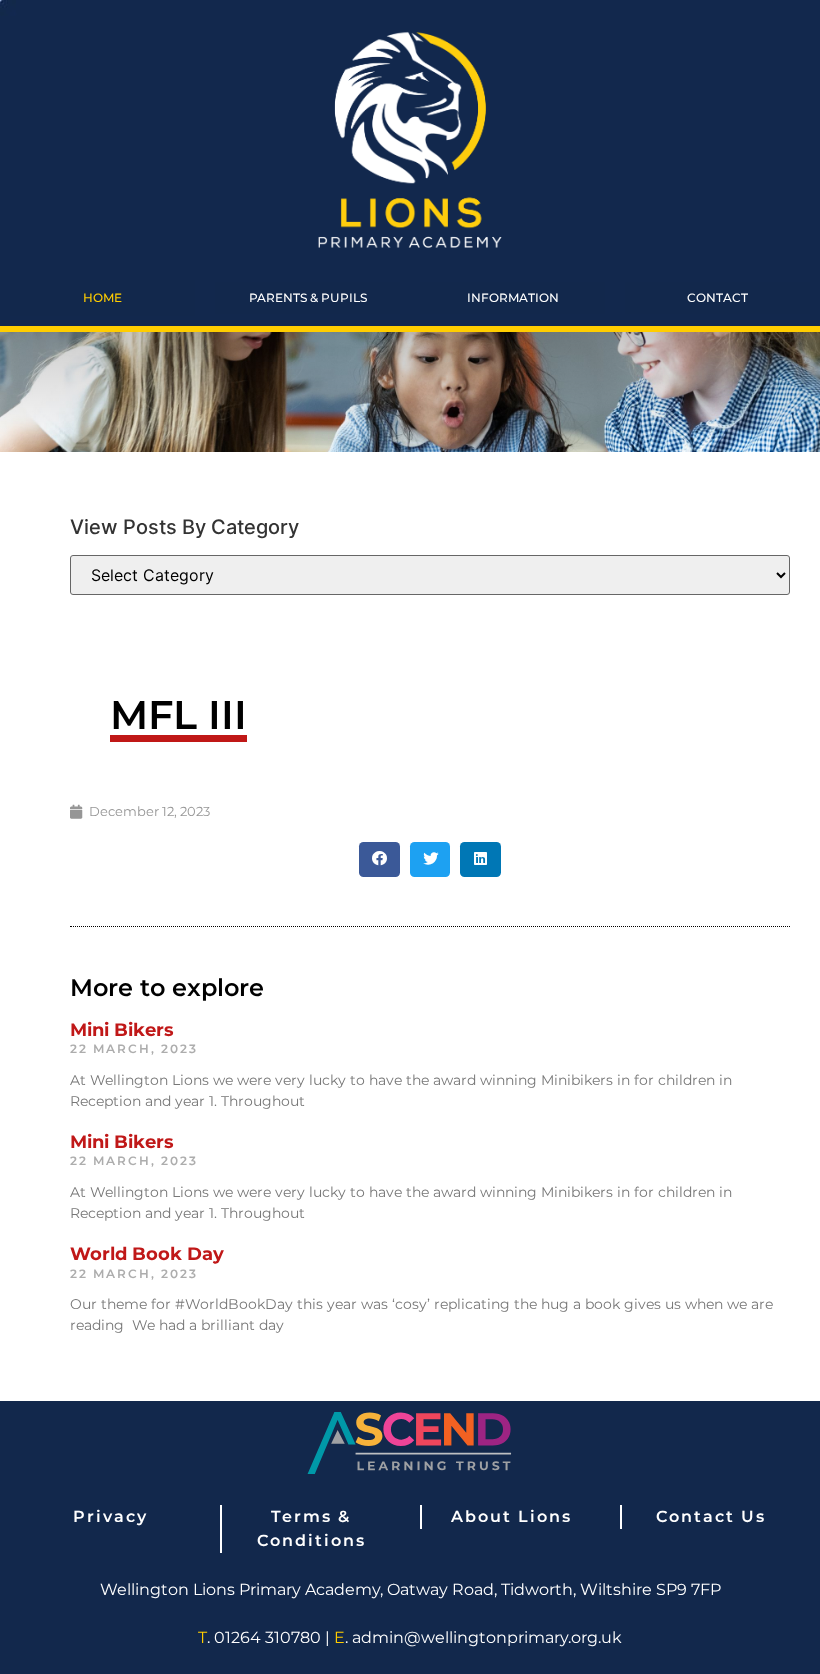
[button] (379, 859)
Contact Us (711, 1516)
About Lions (511, 1516)
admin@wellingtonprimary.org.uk (487, 1637)
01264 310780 (267, 1637)
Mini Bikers (122, 1030)
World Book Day (147, 1254)
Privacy (110, 1516)
